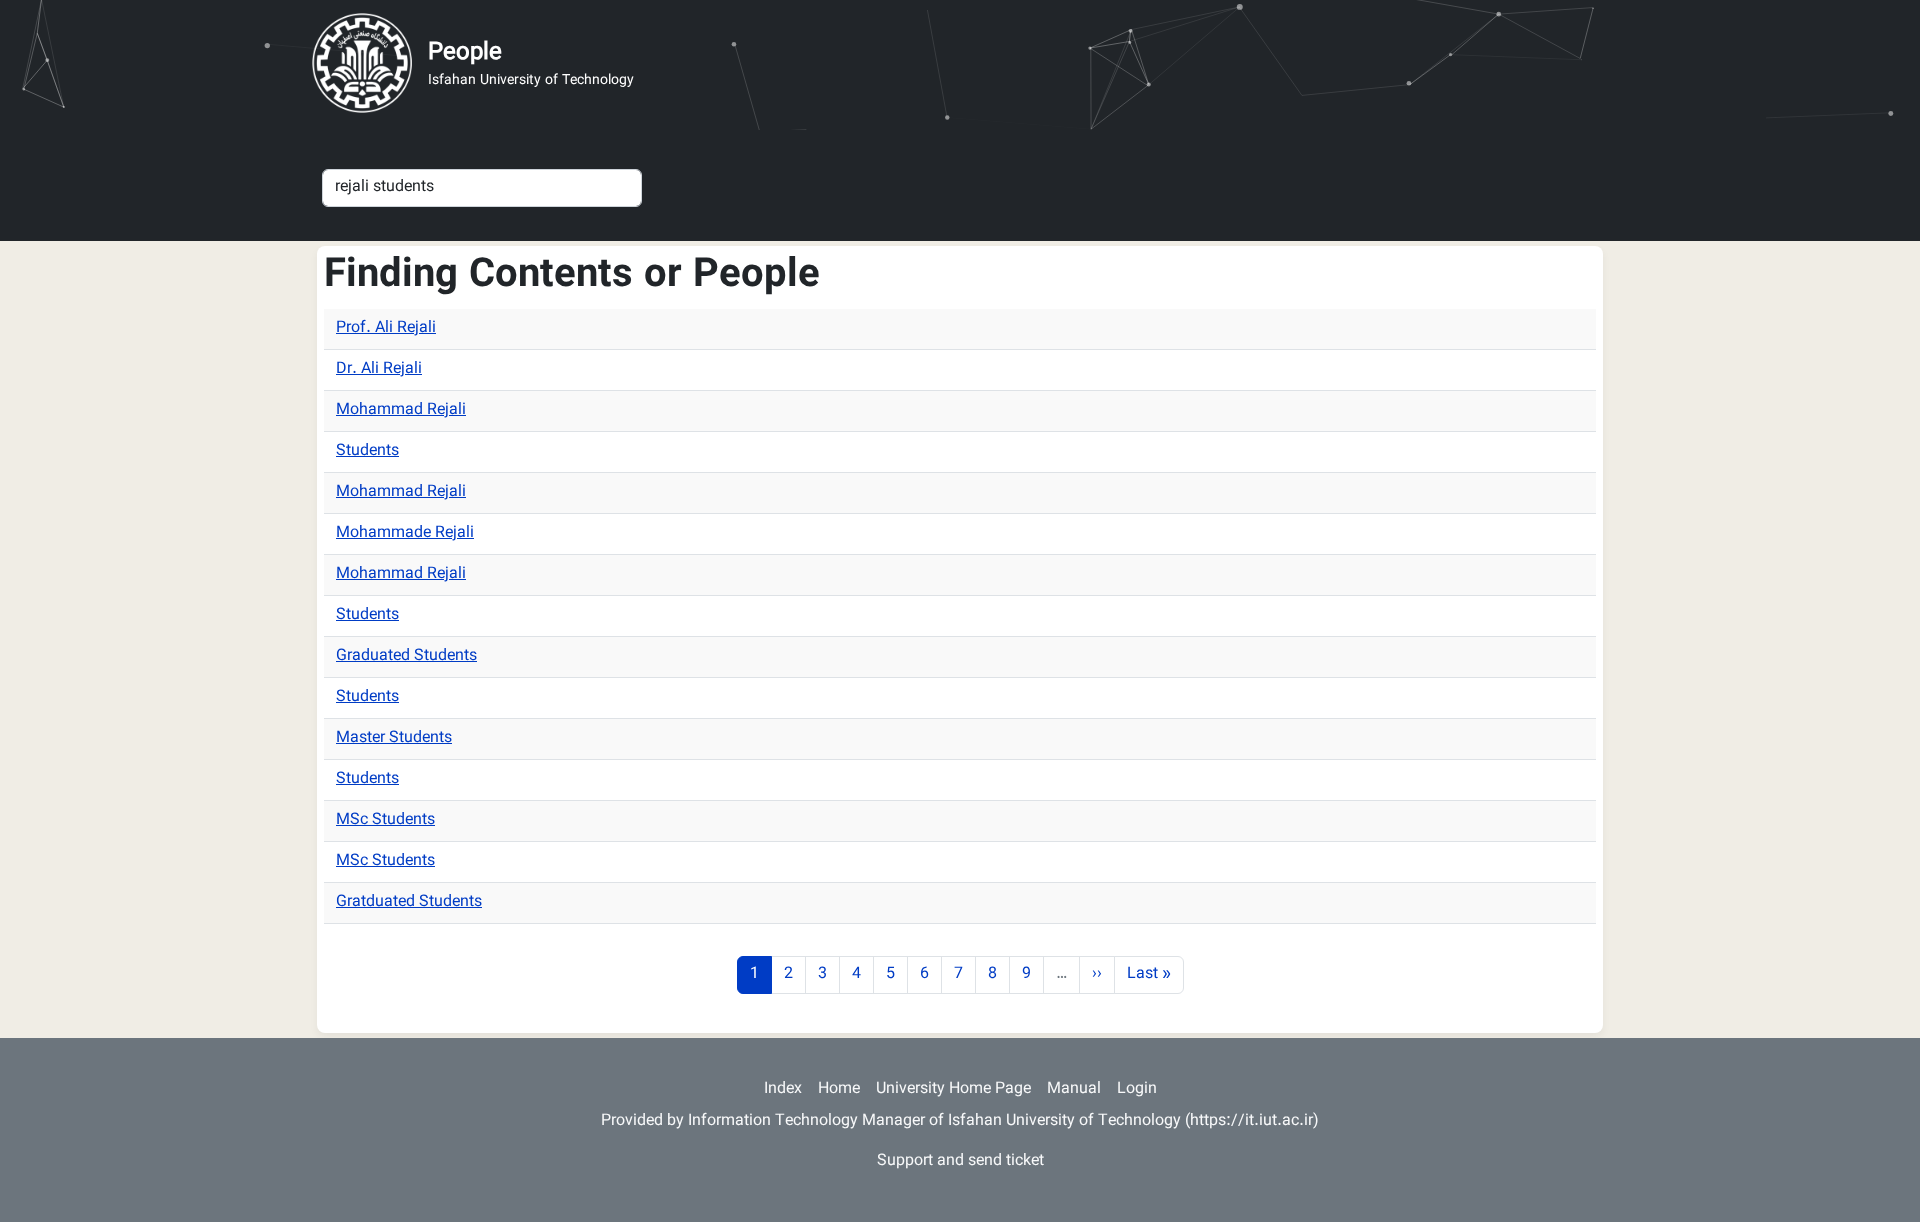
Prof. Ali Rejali (386, 328)
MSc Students (385, 820)
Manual (1074, 1089)
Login (1137, 1089)
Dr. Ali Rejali (379, 369)
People (465, 53)
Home (839, 1089)
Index (783, 1089)
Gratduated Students (409, 902)
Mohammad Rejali (401, 410)
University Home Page (953, 1089)
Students (367, 451)
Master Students (394, 738)
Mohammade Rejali (405, 533)
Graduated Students (406, 656)
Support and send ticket (960, 1161)
